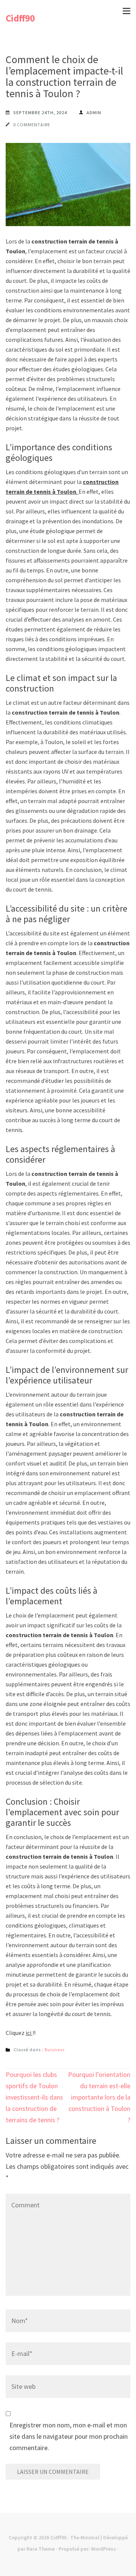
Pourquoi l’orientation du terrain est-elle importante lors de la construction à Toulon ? (99, 2097)
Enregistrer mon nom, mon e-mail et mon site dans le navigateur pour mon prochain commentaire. (69, 2436)
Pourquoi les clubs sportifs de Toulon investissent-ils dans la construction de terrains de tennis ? (34, 2097)
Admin (94, 112)
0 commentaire (32, 125)
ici (29, 2033)
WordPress (104, 2549)
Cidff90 (20, 18)
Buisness (55, 2049)
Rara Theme (41, 2549)
